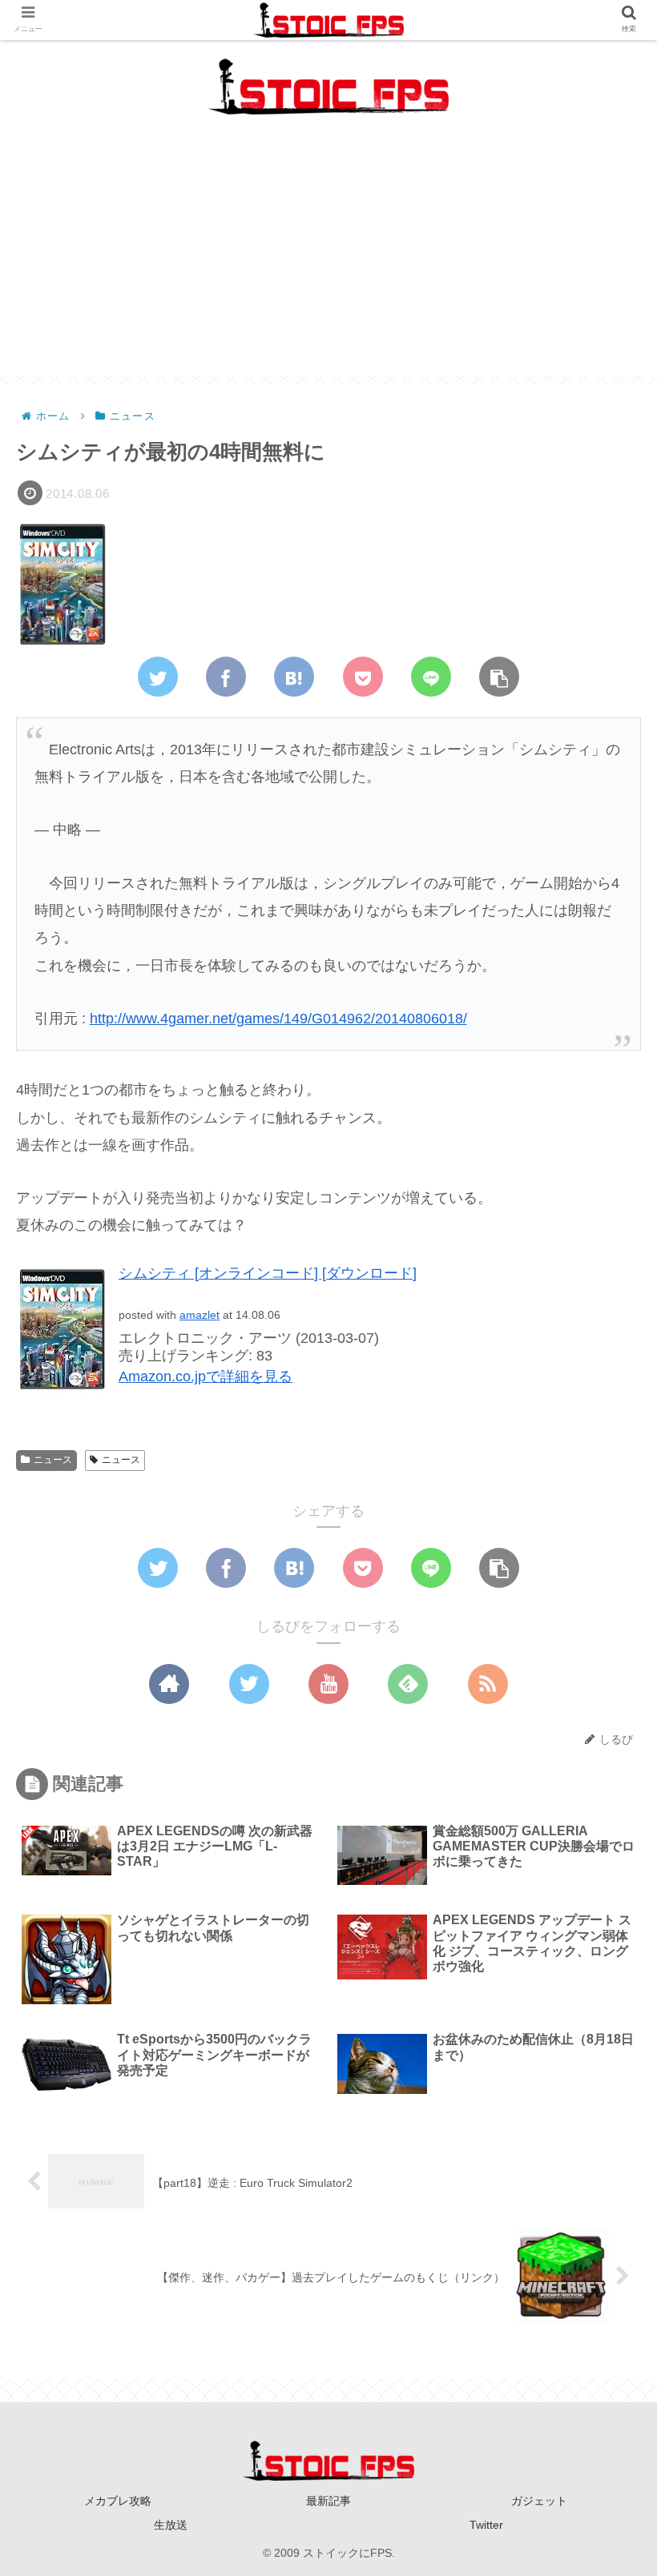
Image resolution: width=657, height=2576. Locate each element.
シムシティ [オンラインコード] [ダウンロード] (268, 1273)
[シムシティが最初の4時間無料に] (294, 677)
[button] (604, 1772)
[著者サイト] (169, 1684)
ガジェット (539, 2501)
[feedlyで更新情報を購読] (408, 1684)
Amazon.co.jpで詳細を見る (206, 1376)
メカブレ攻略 (118, 2501)
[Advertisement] (328, 263)
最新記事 (328, 2501)
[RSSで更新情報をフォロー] (488, 1684)
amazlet (200, 1315)
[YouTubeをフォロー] (328, 1684)
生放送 (171, 2525)
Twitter (486, 2525)
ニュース (53, 1460)
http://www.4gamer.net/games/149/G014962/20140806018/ (278, 1019)
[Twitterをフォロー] (249, 1684)
